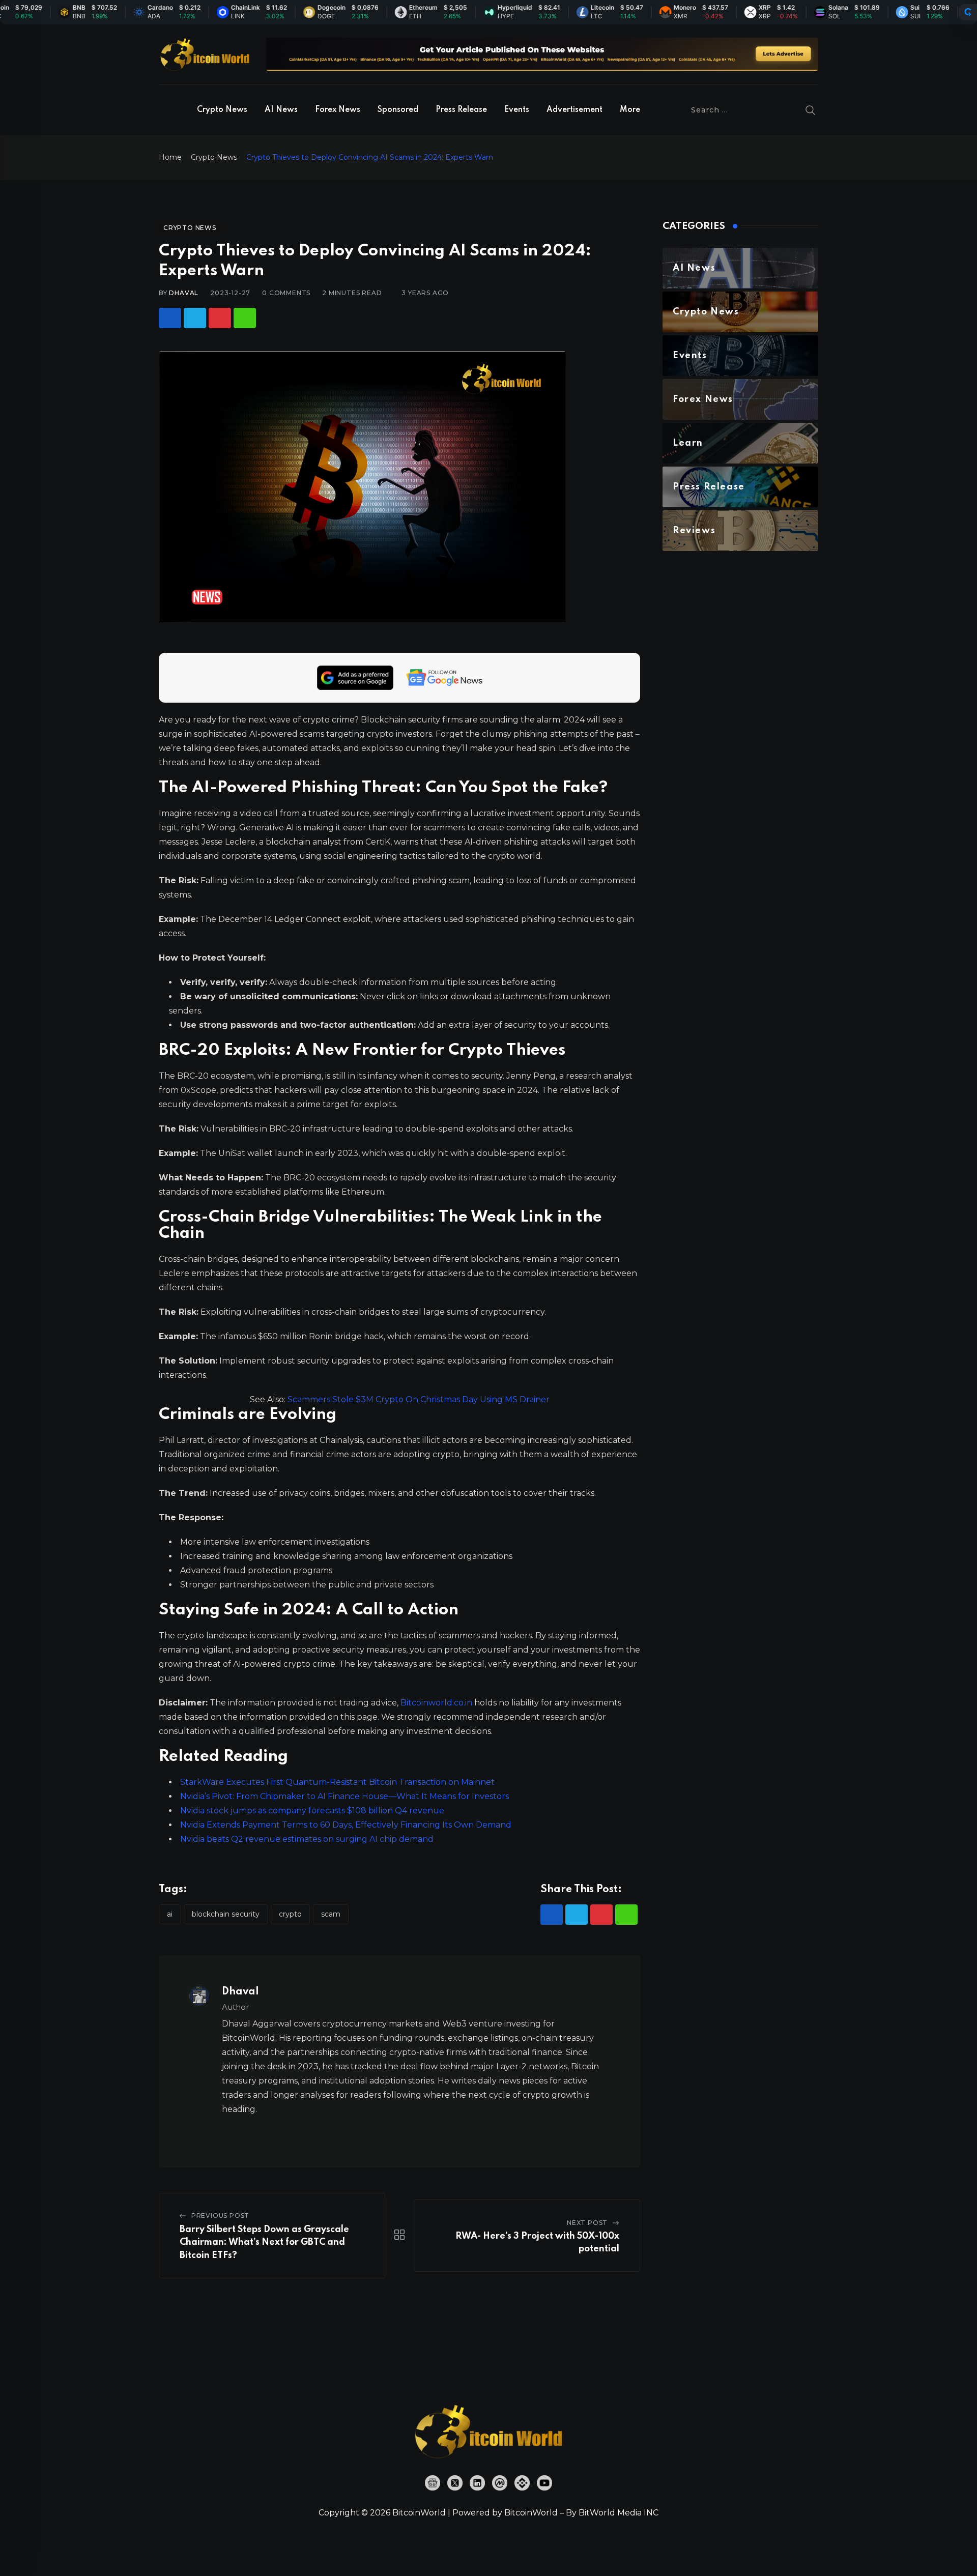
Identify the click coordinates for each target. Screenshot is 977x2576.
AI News (281, 110)
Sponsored (398, 110)
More (630, 110)
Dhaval (184, 293)
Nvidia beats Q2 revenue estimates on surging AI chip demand (307, 1839)
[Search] (811, 110)
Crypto (290, 1914)
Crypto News (222, 110)
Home (170, 157)
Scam (331, 1914)
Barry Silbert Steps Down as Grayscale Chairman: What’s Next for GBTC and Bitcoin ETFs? (264, 2242)
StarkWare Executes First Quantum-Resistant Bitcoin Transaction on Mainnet (337, 1782)
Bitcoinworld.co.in (437, 1703)
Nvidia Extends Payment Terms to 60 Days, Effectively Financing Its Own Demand (346, 1825)
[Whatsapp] (245, 318)
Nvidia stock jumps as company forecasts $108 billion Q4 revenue (312, 1811)
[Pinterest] (220, 318)
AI (170, 1914)
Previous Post (220, 2216)
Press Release (461, 110)
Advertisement (574, 110)
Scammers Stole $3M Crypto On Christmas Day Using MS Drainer (419, 1399)
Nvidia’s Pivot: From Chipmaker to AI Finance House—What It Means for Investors (344, 1796)
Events (517, 110)
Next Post (587, 2223)
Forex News (338, 110)
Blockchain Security (226, 1914)
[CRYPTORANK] (968, 12)
